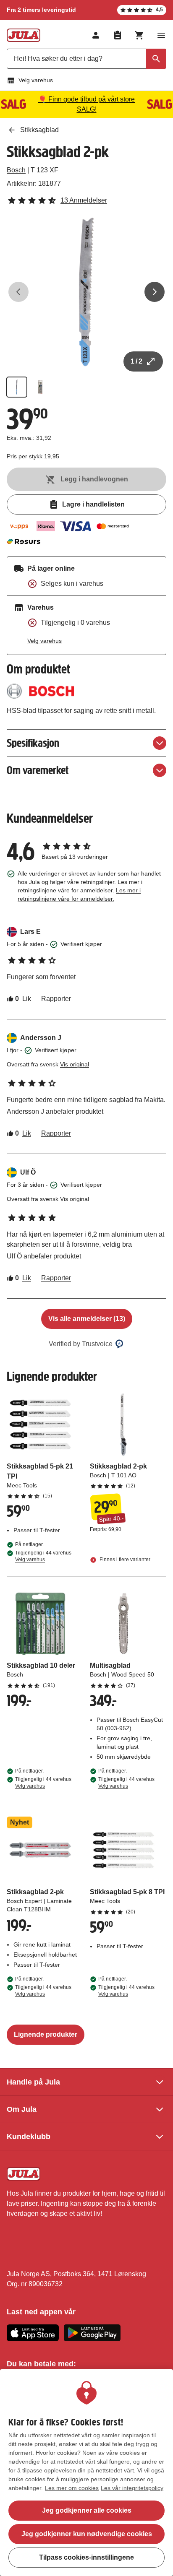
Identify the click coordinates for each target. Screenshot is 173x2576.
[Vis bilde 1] (17, 387)
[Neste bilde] (155, 292)
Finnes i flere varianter (124, 1560)
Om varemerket (38, 770)
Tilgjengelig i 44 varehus (43, 1556)
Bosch (16, 170)
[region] (86, 2473)
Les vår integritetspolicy (132, 2488)
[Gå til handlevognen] (139, 35)
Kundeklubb (29, 2137)
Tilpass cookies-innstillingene (86, 2557)
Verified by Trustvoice (81, 1344)
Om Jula (22, 2109)
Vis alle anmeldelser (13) (87, 1319)
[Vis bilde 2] (40, 387)
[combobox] (86, 59)
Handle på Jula (33, 2082)
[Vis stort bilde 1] (86, 292)
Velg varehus (36, 80)
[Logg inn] (96, 35)
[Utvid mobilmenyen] (161, 35)
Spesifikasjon (33, 743)
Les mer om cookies (72, 2488)
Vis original (75, 1064)
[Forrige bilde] (18, 292)
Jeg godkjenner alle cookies (87, 2510)
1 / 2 (136, 361)
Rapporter (56, 999)
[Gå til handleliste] (118, 35)
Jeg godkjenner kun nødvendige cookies (87, 2534)
